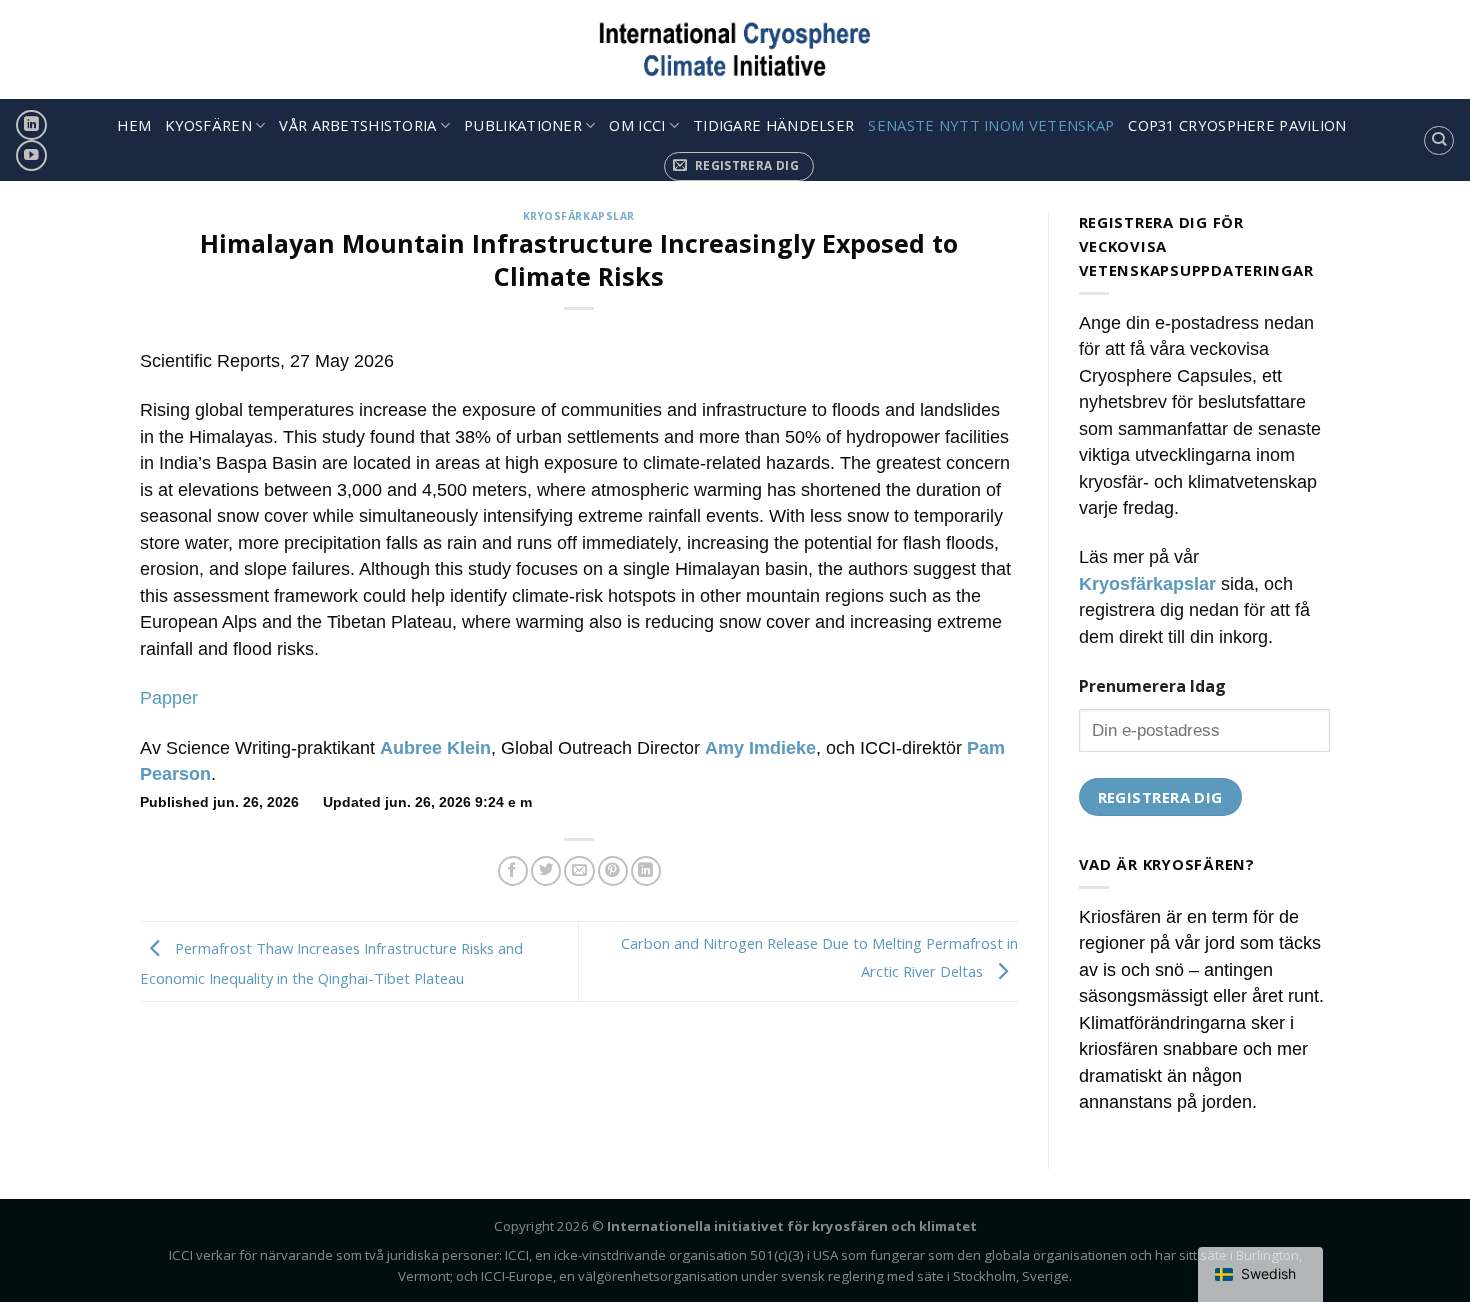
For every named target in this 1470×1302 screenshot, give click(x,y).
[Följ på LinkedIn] (31, 125)
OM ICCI (637, 125)
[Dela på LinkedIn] (646, 871)
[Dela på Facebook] (513, 871)
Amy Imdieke (760, 748)
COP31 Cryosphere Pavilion (1237, 125)
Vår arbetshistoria (357, 125)
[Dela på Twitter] (546, 871)
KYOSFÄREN (208, 125)
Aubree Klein (435, 748)
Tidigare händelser (773, 125)
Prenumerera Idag (1152, 686)
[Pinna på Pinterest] (613, 871)
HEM (134, 125)
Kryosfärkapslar (579, 216)
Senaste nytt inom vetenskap (991, 125)
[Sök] (1438, 140)
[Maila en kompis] (579, 871)
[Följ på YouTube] (31, 155)
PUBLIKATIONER (523, 125)
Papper (169, 698)
